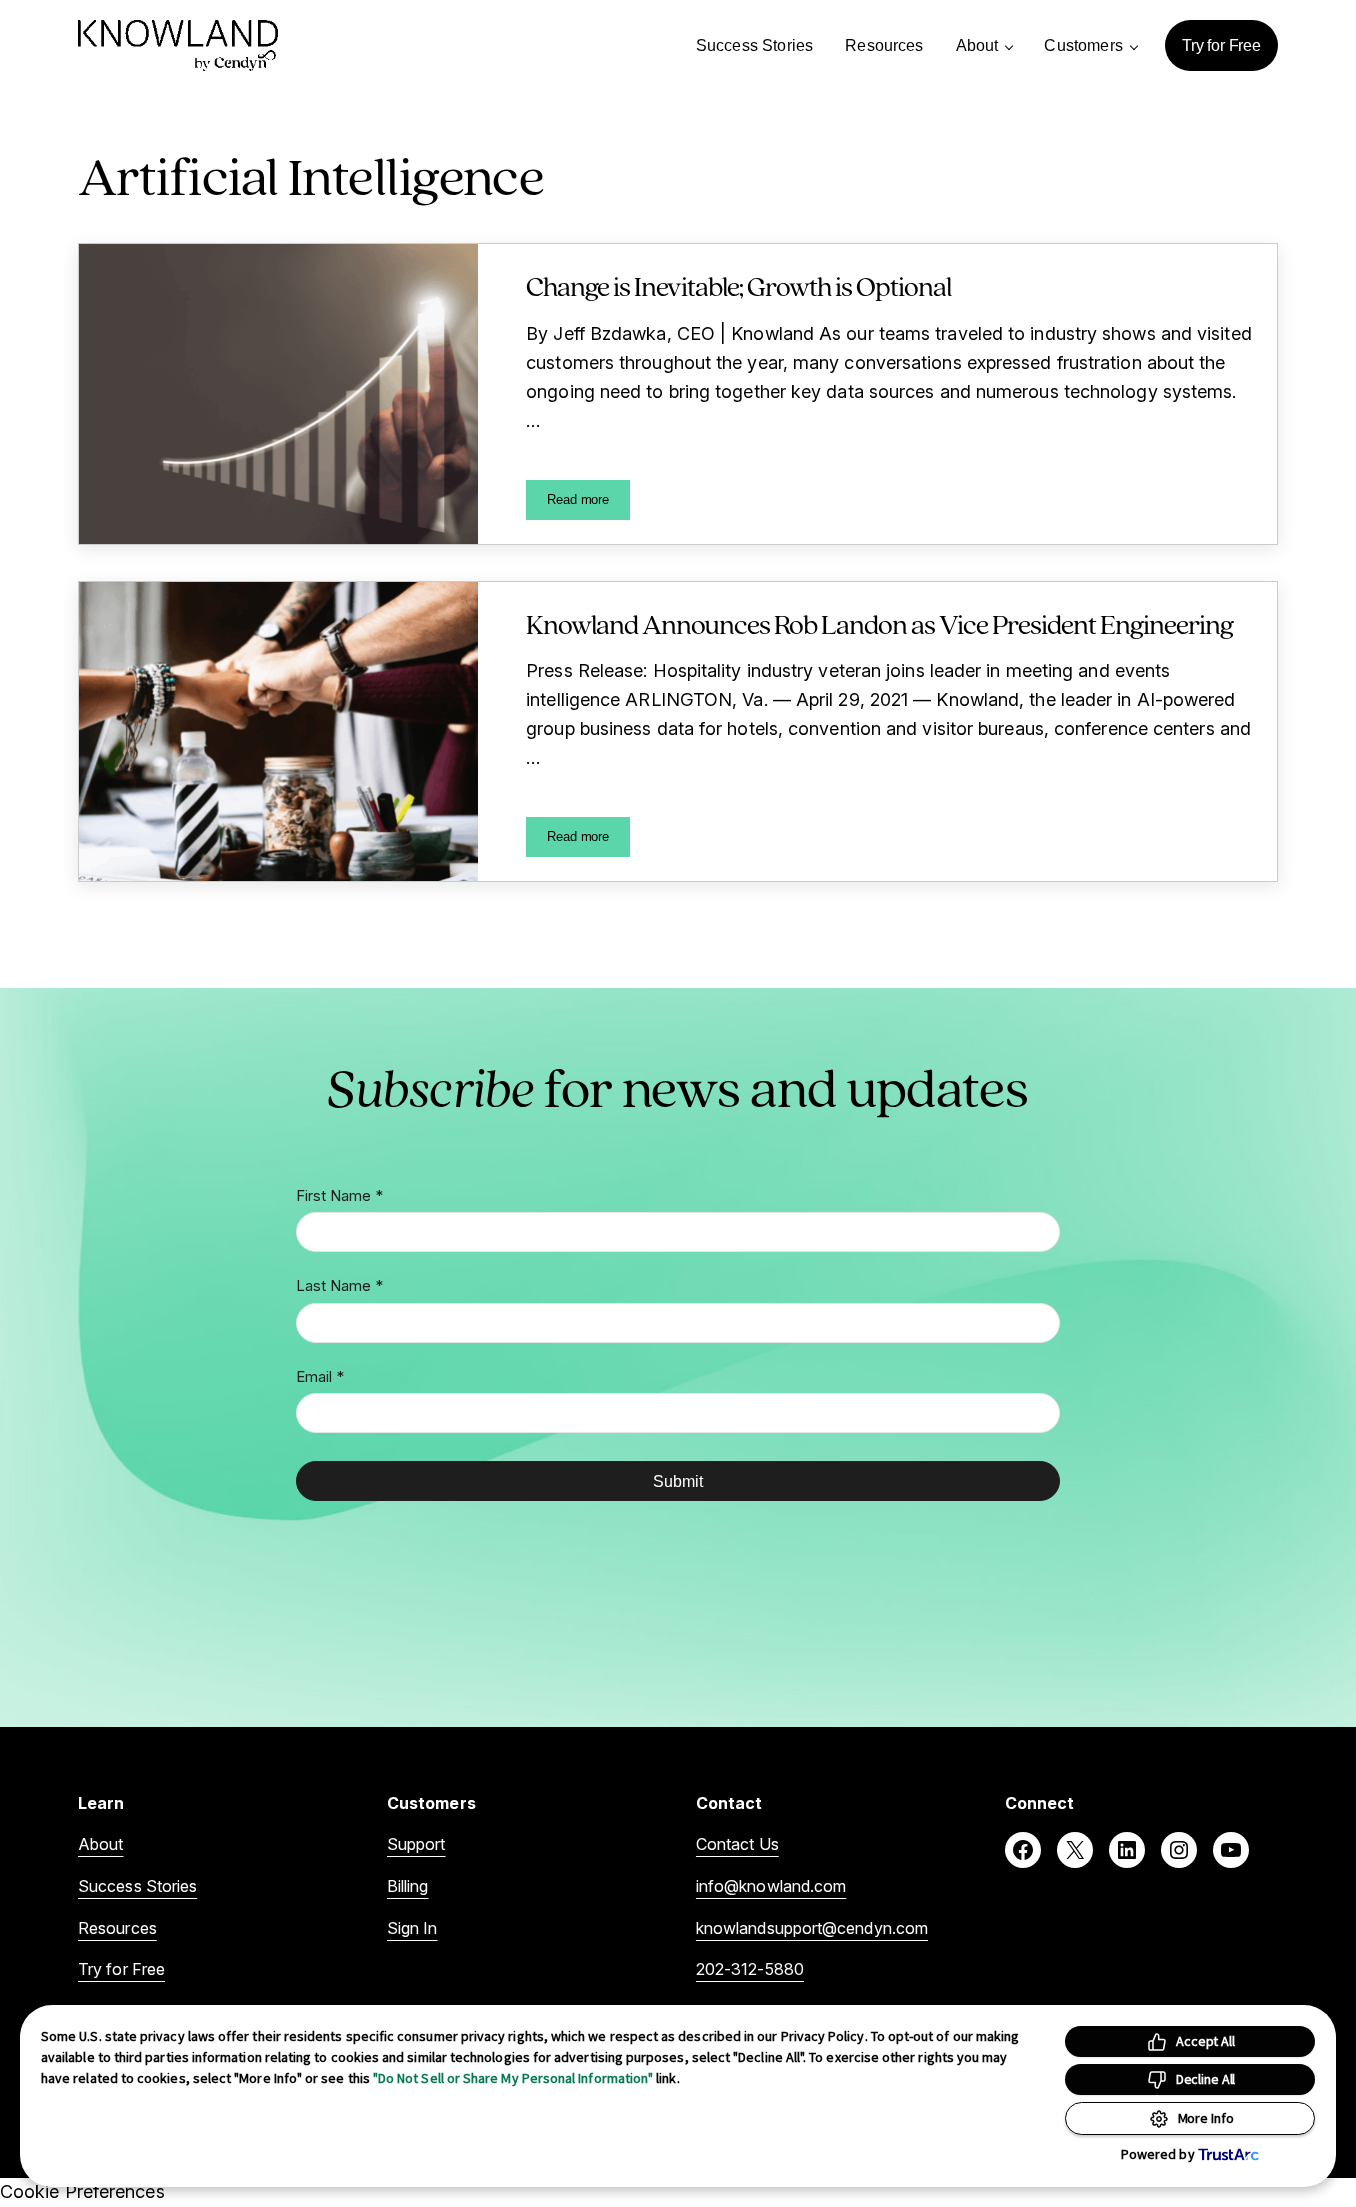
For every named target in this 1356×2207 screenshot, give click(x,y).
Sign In (412, 1928)
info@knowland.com (771, 1886)
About (100, 1844)
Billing (408, 1886)
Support (416, 1844)
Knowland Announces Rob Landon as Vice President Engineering (879, 624)
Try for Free (121, 1969)
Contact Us (737, 1844)
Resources (117, 1928)
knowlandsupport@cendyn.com (812, 1928)
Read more (588, 503)
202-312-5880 (750, 1969)
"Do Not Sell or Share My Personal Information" (513, 2078)
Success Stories (137, 1886)
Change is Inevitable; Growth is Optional (738, 286)
